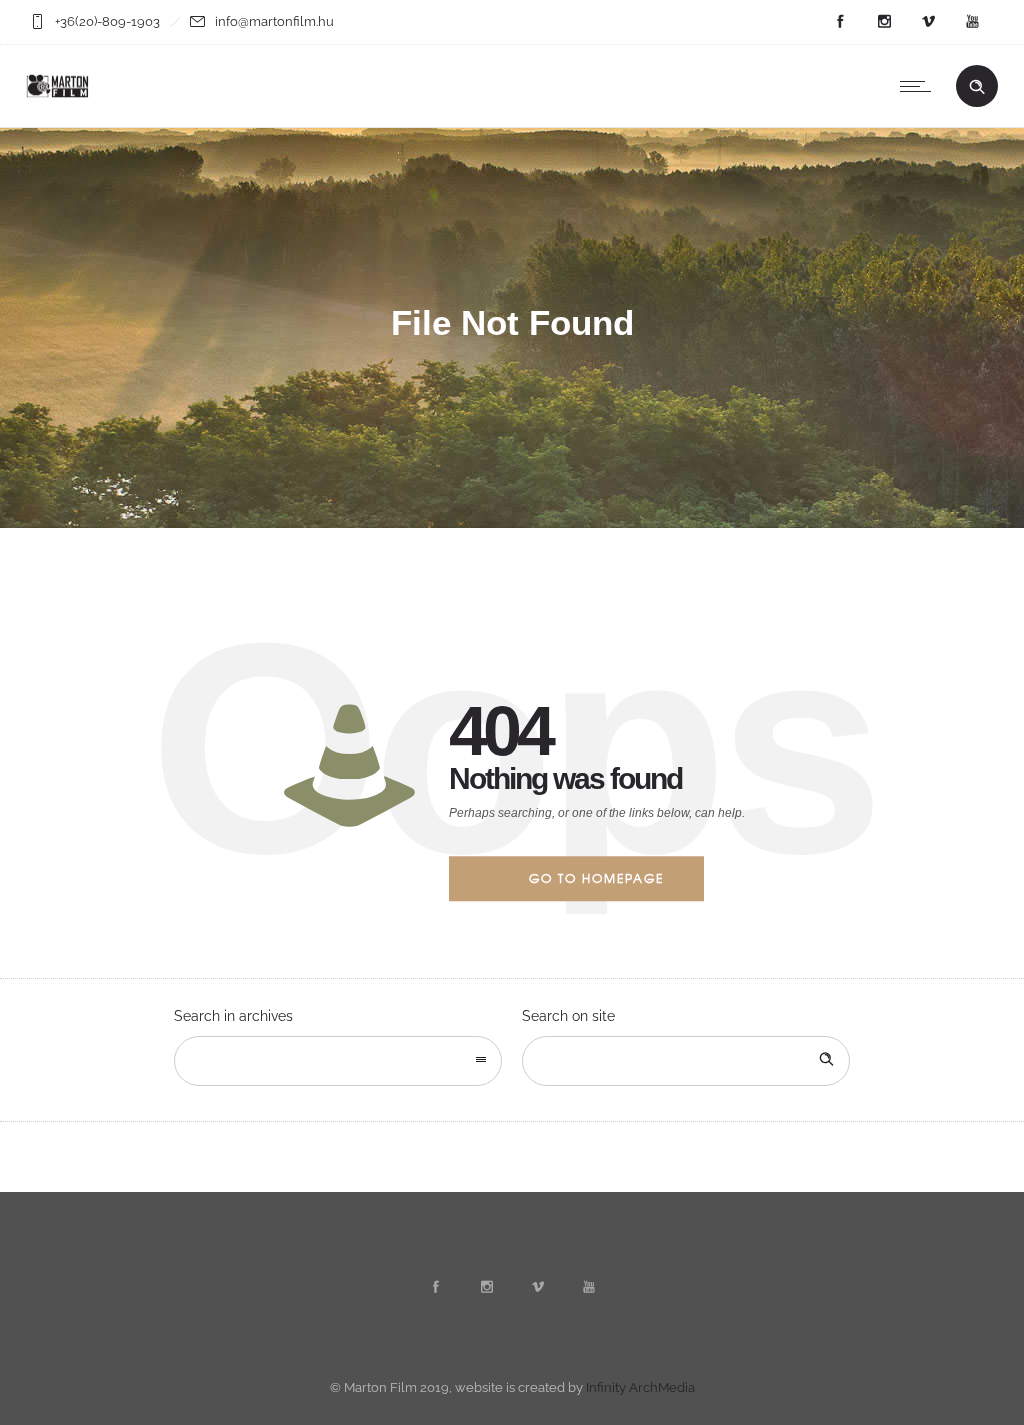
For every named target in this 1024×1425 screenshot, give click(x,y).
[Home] (57, 102)
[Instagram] (884, 22)
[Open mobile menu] (920, 86)
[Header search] (977, 87)
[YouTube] (972, 22)
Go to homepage (596, 878)
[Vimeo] (928, 22)
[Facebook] (840, 22)
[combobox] (338, 1061)
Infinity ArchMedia (640, 1387)
